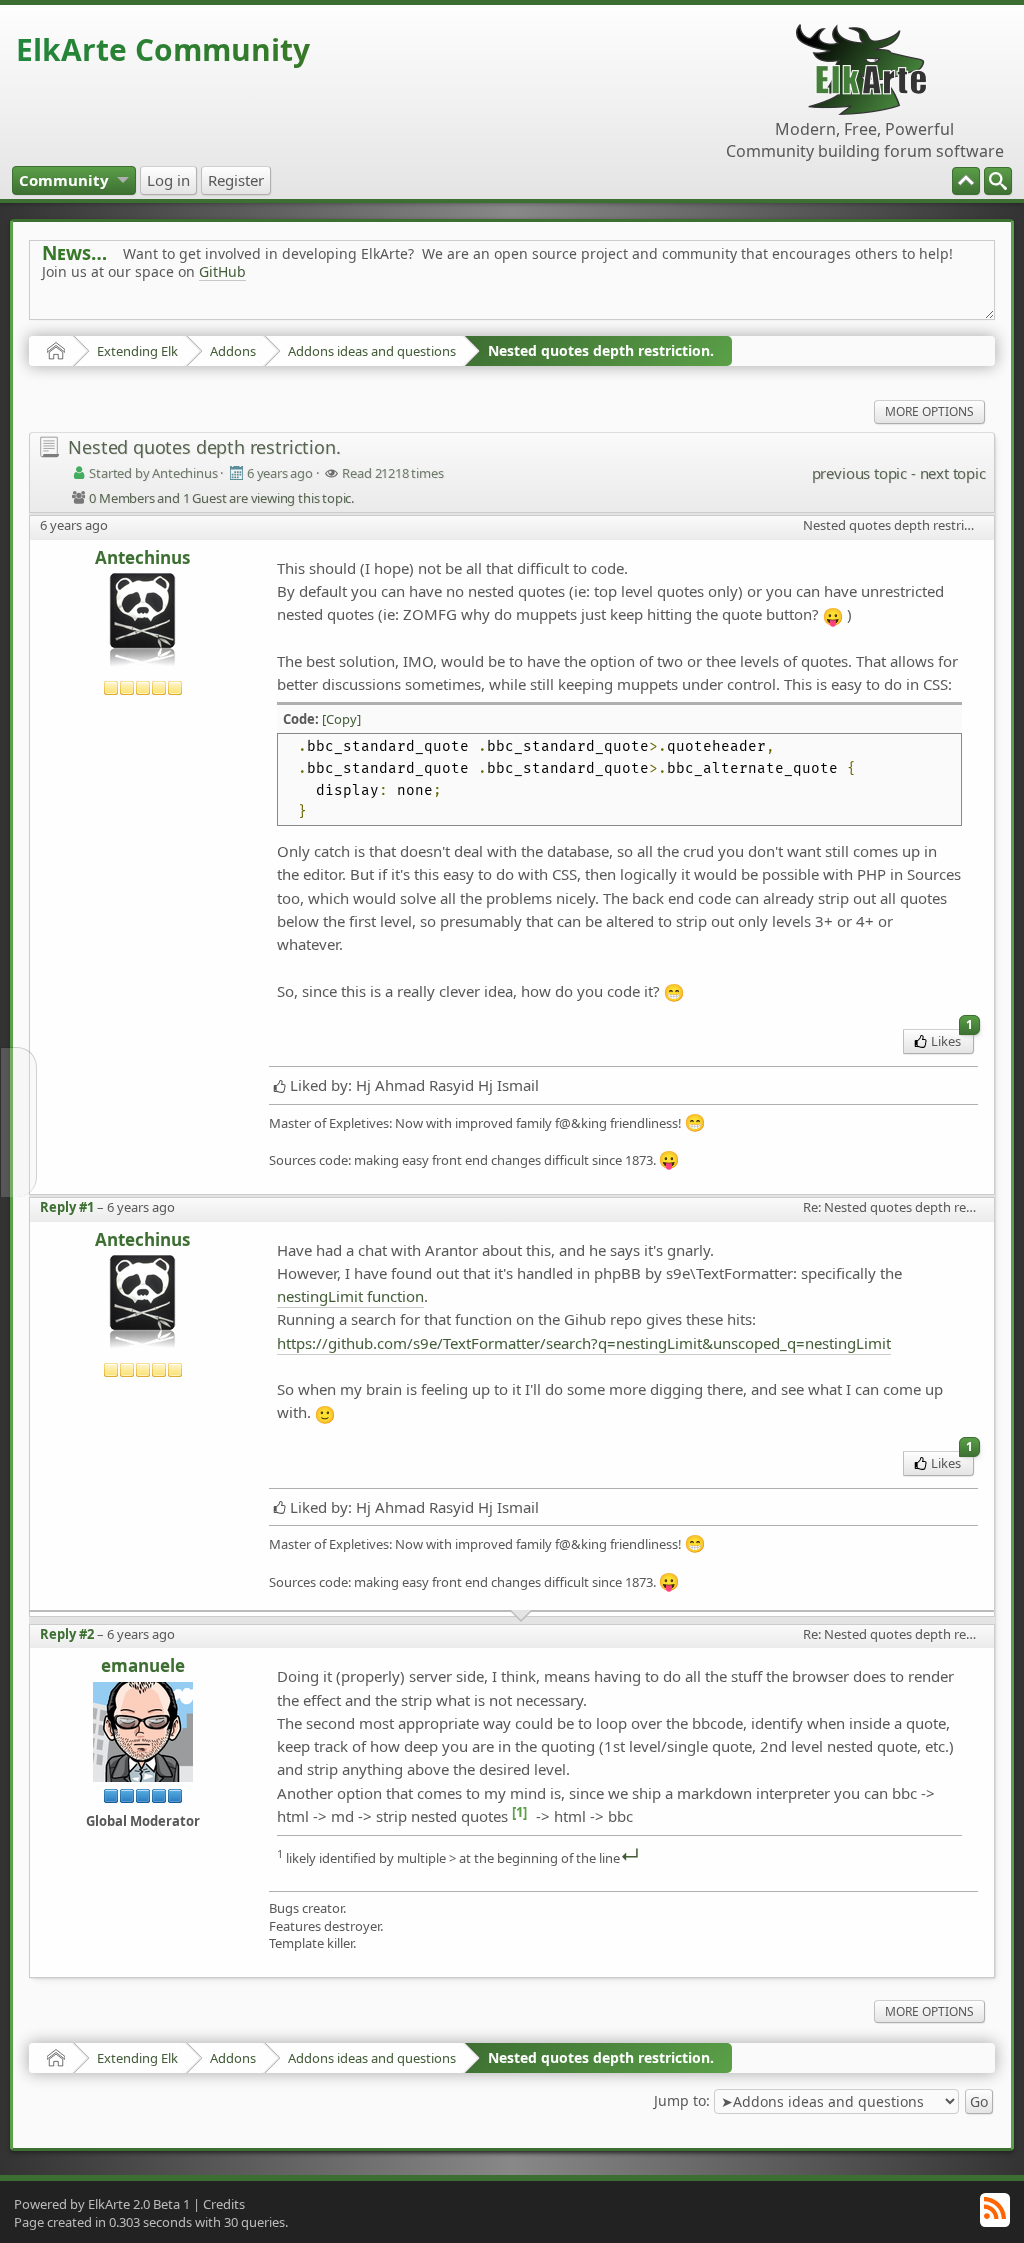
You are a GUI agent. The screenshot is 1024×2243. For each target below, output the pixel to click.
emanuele (143, 1666)
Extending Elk (137, 351)
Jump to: (682, 2100)
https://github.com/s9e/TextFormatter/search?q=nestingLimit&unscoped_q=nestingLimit (584, 1343)
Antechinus (142, 558)
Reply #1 (67, 1207)
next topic (953, 473)
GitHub (222, 271)
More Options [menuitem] (929, 411)
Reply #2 (67, 1634)
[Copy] (341, 719)
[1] (519, 1812)
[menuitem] (998, 181)
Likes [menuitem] (952, 1039)
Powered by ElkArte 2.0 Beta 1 (102, 2204)
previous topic (859, 473)
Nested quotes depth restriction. (601, 350)
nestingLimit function (350, 1296)
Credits (224, 2204)
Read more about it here (124, 316)
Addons (233, 351)
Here (356, 316)
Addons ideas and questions (372, 351)
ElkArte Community (163, 49)
